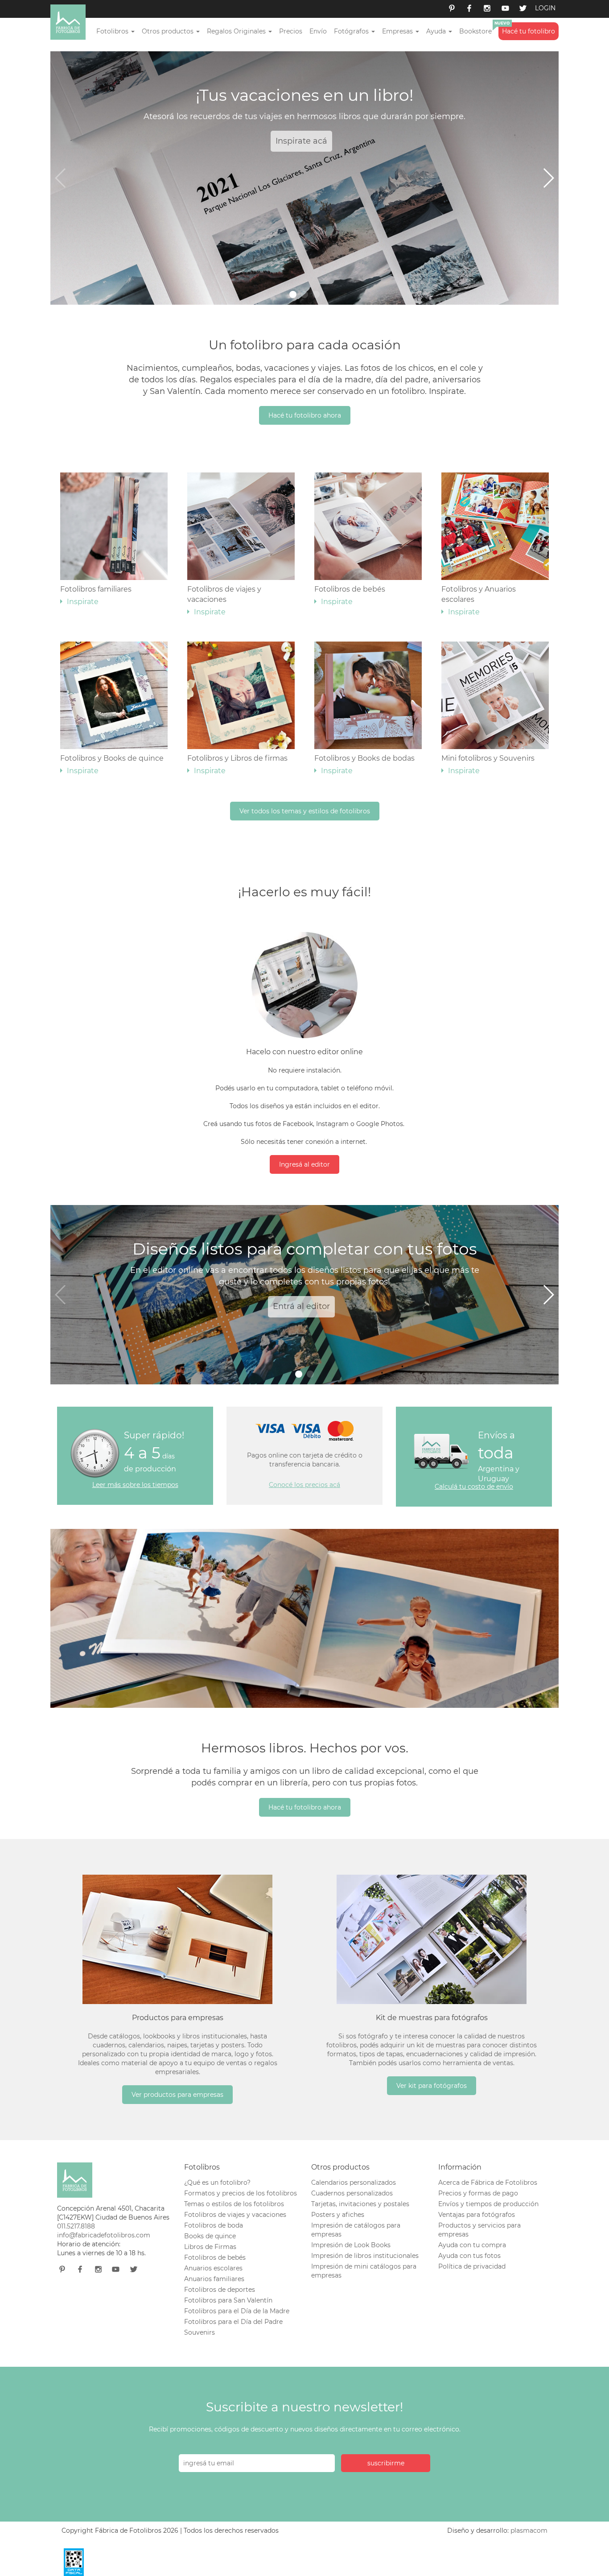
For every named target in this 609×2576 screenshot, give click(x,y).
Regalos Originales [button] (237, 31)
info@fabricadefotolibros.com (104, 2235)
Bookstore (475, 31)
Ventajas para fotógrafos (477, 2215)
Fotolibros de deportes (220, 2290)
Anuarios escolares (213, 2268)
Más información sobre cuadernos (255, 1306)
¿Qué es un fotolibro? (217, 2183)
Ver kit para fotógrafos (432, 2086)
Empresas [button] (398, 31)
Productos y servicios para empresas (479, 2230)
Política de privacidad (472, 2266)
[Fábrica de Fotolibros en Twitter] (523, 9)
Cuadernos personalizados (352, 2193)
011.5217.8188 (76, 2226)
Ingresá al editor (304, 1164)
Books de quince (210, 2236)
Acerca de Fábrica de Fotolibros (488, 2183)
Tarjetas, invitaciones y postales (360, 2204)
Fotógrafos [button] (352, 31)
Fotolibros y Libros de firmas (237, 764)
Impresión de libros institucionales (365, 2256)
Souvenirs (200, 2332)
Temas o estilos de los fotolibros (234, 2204)
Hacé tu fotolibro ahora (305, 415)
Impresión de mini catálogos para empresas (364, 2271)
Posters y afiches (338, 2215)
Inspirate (344, 141)
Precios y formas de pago (478, 2193)
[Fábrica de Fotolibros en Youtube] (505, 9)
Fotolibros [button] (113, 31)
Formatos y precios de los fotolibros (241, 2193)
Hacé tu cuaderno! (379, 1306)
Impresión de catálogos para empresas (356, 2230)
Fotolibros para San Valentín (228, 2300)
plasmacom (529, 2530)
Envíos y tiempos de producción (488, 2204)
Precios (291, 31)
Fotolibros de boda (214, 2225)
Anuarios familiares (214, 2279)
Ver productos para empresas (177, 2095)
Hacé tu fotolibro (529, 31)
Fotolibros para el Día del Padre (233, 2322)
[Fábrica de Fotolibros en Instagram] (487, 9)
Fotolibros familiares (96, 595)
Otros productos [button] (169, 31)
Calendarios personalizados (354, 2183)
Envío (318, 31)
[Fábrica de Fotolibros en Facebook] (469, 9)
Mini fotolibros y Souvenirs (488, 764)
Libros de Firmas (210, 2247)
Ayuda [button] (437, 31)
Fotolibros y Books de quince (112, 764)
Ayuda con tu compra (472, 2245)
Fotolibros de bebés (350, 595)
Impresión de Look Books (351, 2245)
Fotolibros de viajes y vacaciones (224, 601)
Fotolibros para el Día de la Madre (237, 2311)
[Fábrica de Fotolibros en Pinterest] (452, 9)
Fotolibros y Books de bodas (364, 764)
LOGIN (545, 8)
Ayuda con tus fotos (469, 2256)
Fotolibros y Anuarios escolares (479, 601)
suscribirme (386, 2463)
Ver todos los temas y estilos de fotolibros (305, 811)
